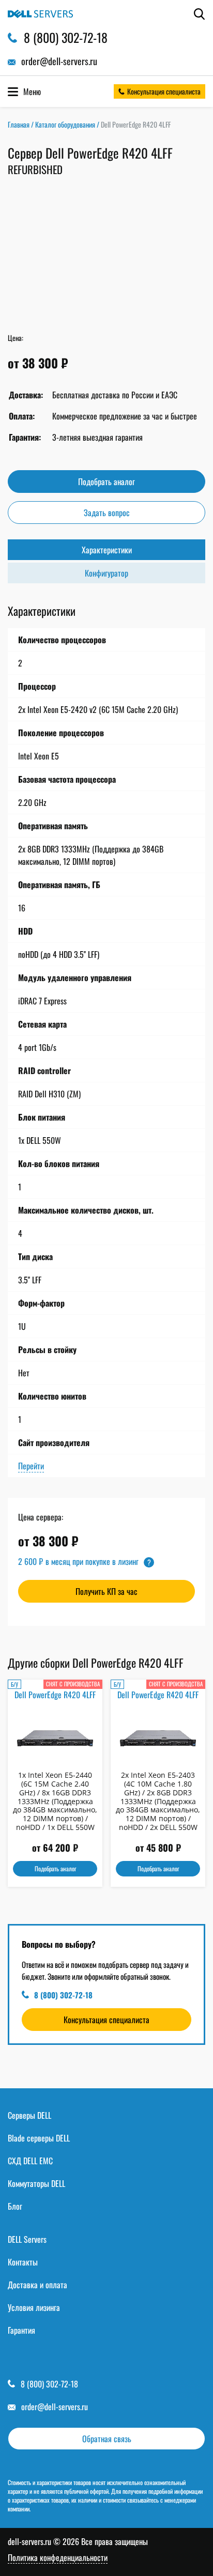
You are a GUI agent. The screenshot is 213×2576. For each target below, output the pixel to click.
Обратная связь (107, 2439)
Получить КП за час (106, 1591)
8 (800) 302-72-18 (63, 1995)
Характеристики (107, 550)
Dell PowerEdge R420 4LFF (55, 1695)
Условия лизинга (34, 2307)
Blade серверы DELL (39, 2138)
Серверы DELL (29, 2115)
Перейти (31, 1466)
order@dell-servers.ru (55, 2407)
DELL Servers (27, 2239)
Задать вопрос (107, 513)
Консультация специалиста (164, 91)
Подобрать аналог (106, 482)
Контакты (23, 2262)
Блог (15, 2206)
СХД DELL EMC (30, 2161)
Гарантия (21, 2330)
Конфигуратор (106, 573)
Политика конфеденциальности (58, 2558)
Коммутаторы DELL (36, 2183)
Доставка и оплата (37, 2285)
